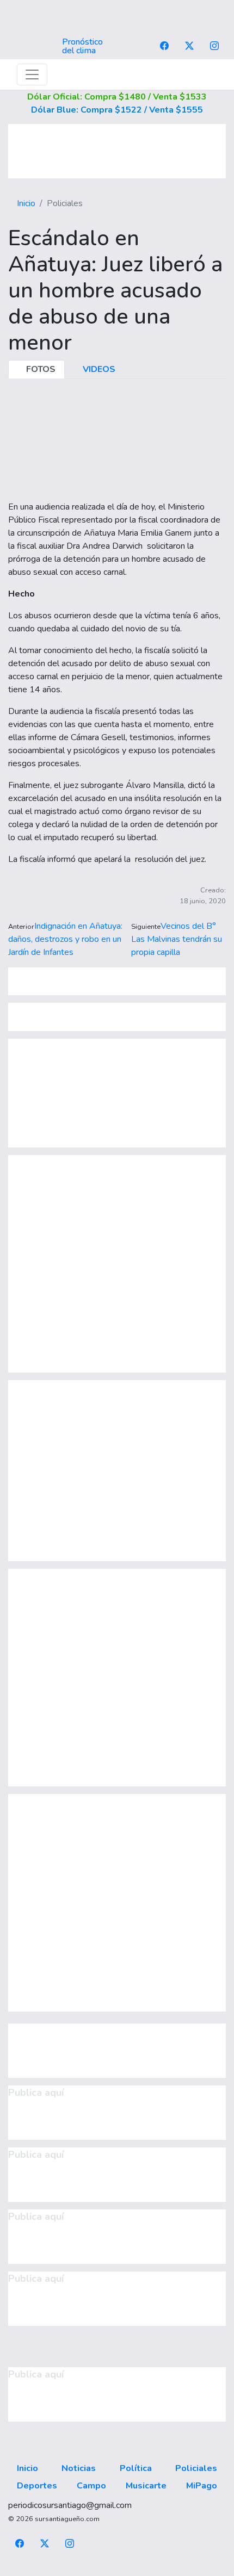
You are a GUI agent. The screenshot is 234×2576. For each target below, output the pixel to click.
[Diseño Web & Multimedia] (117, 2569)
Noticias (79, 2468)
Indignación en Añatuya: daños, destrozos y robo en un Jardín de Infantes (65, 939)
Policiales (196, 2468)
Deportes (37, 2486)
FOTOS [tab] (40, 369)
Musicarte (146, 2486)
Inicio (26, 203)
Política (136, 2468)
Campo (91, 2486)
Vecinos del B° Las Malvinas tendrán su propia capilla (177, 939)
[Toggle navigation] (32, 75)
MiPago (202, 2486)
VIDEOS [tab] (98, 369)
